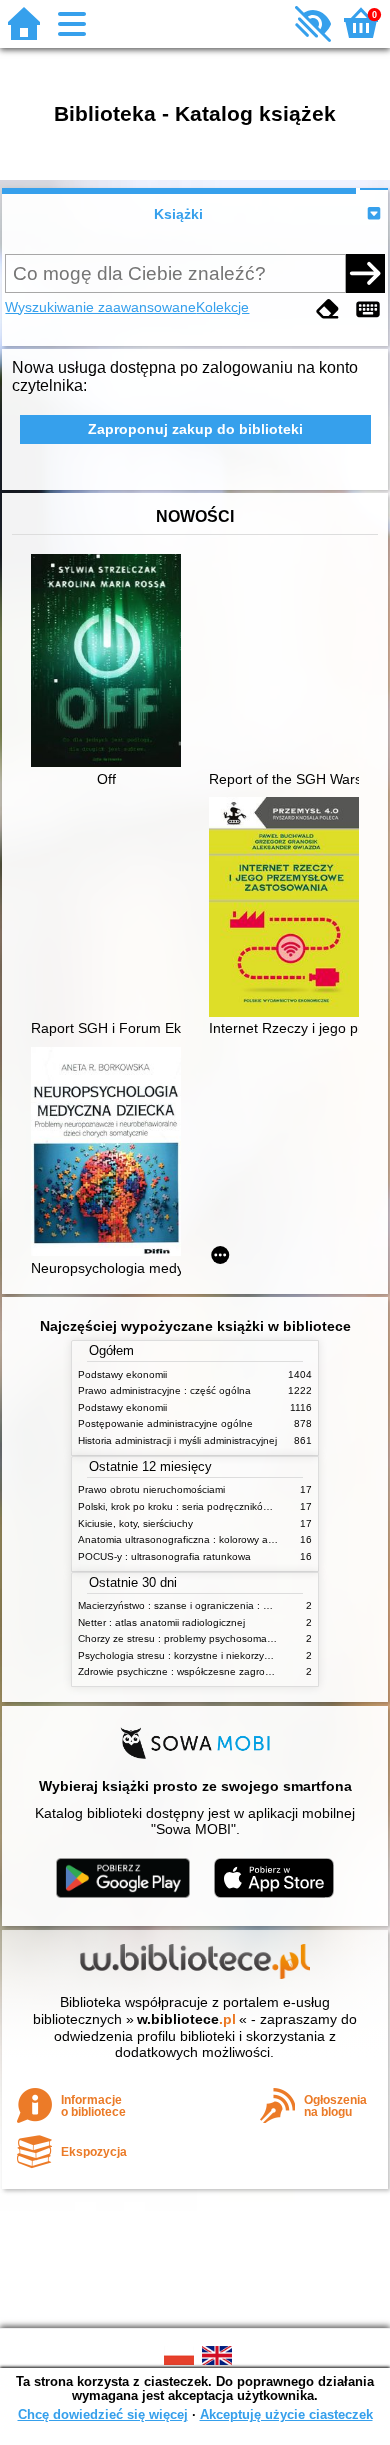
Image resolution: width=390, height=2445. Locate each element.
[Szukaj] (365, 273)
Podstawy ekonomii (122, 1374)
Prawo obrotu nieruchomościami (151, 1489)
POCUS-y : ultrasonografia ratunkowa (164, 1556)
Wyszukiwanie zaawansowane (100, 307)
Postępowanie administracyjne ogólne (165, 1423)
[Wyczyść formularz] (328, 309)
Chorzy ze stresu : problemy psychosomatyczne (187, 1638)
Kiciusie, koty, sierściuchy (135, 1523)
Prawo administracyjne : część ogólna (164, 1390)
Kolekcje (222, 307)
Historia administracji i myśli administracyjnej (177, 1440)
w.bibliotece (186, 2019)
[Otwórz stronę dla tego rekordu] (111, 662)
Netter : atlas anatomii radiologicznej (161, 1622)
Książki (178, 214)
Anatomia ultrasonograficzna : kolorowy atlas (181, 1539)
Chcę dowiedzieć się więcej (103, 2414)
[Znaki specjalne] (368, 309)
